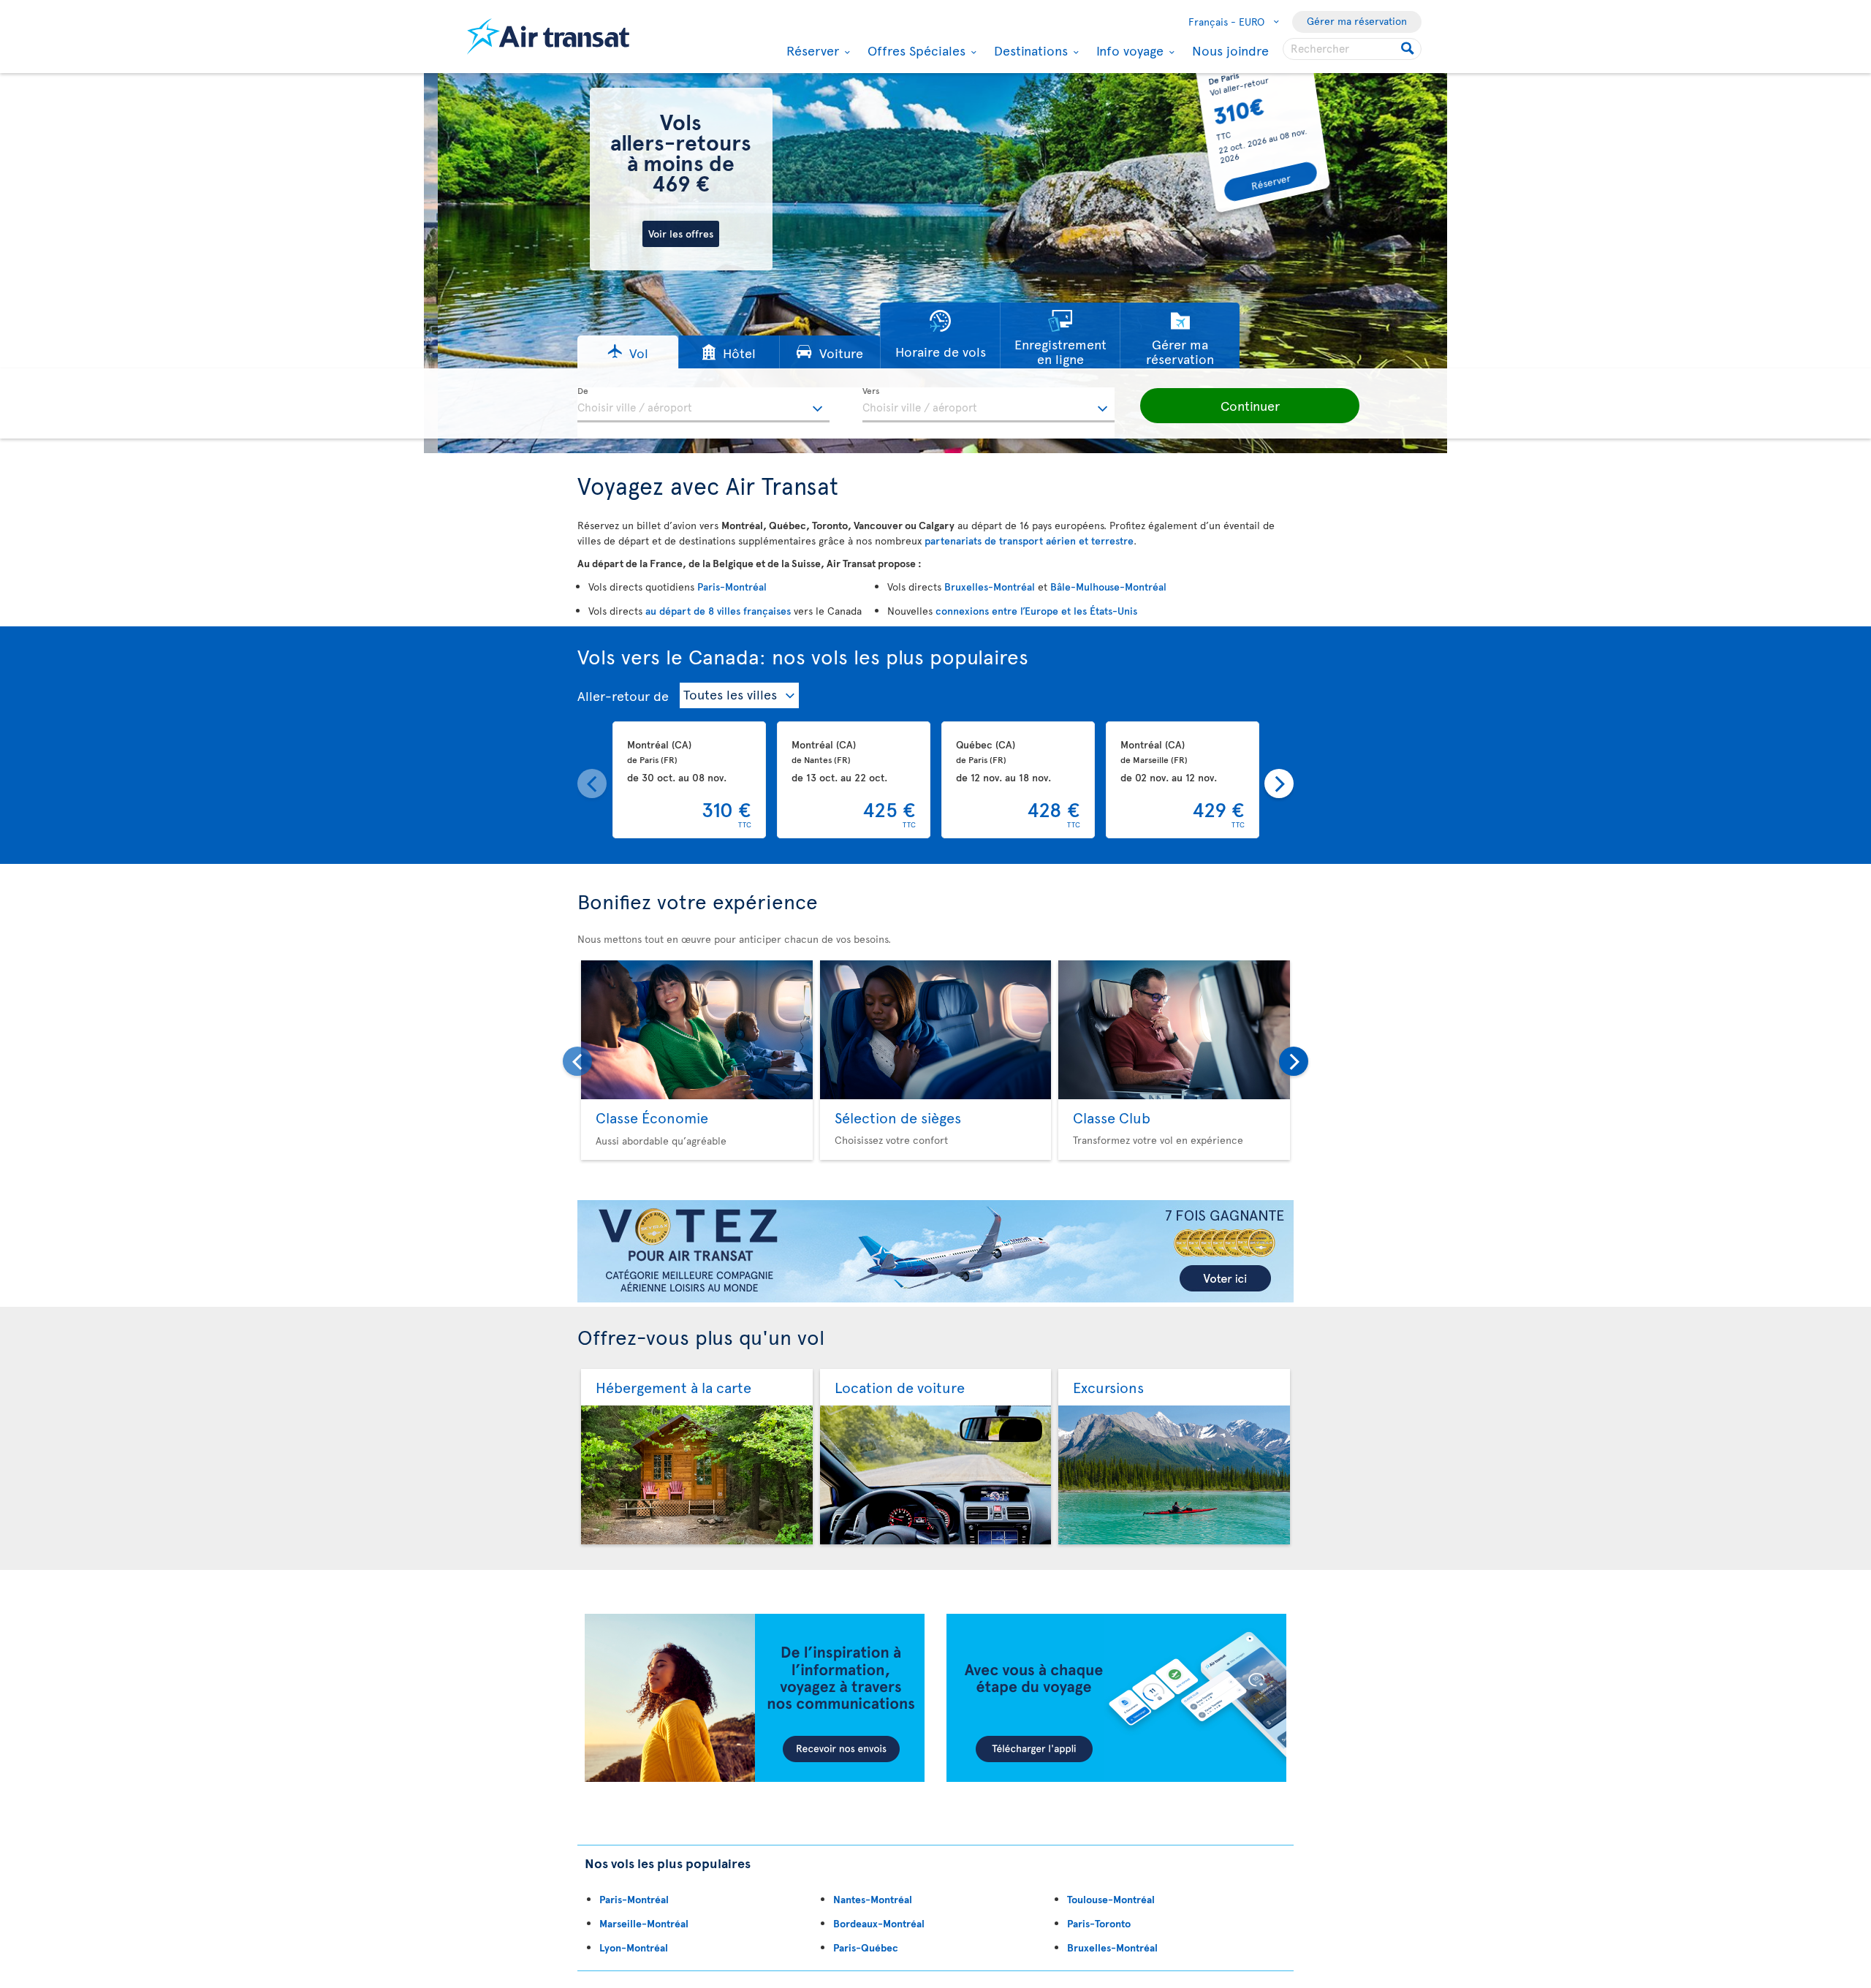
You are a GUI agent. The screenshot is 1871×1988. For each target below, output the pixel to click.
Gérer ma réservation (1357, 21)
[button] (628, 352)
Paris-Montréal (732, 587)
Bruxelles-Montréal (990, 587)
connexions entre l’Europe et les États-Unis (1036, 611)
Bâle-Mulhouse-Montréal (1108, 587)
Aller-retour (614, 695)
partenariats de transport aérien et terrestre (1029, 540)
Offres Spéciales (915, 50)
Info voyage (1128, 50)
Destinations (1029, 50)
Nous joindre (1230, 50)
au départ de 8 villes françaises (718, 611)
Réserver (811, 50)
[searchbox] (1352, 49)
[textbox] (703, 405)
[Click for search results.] (1409, 49)
